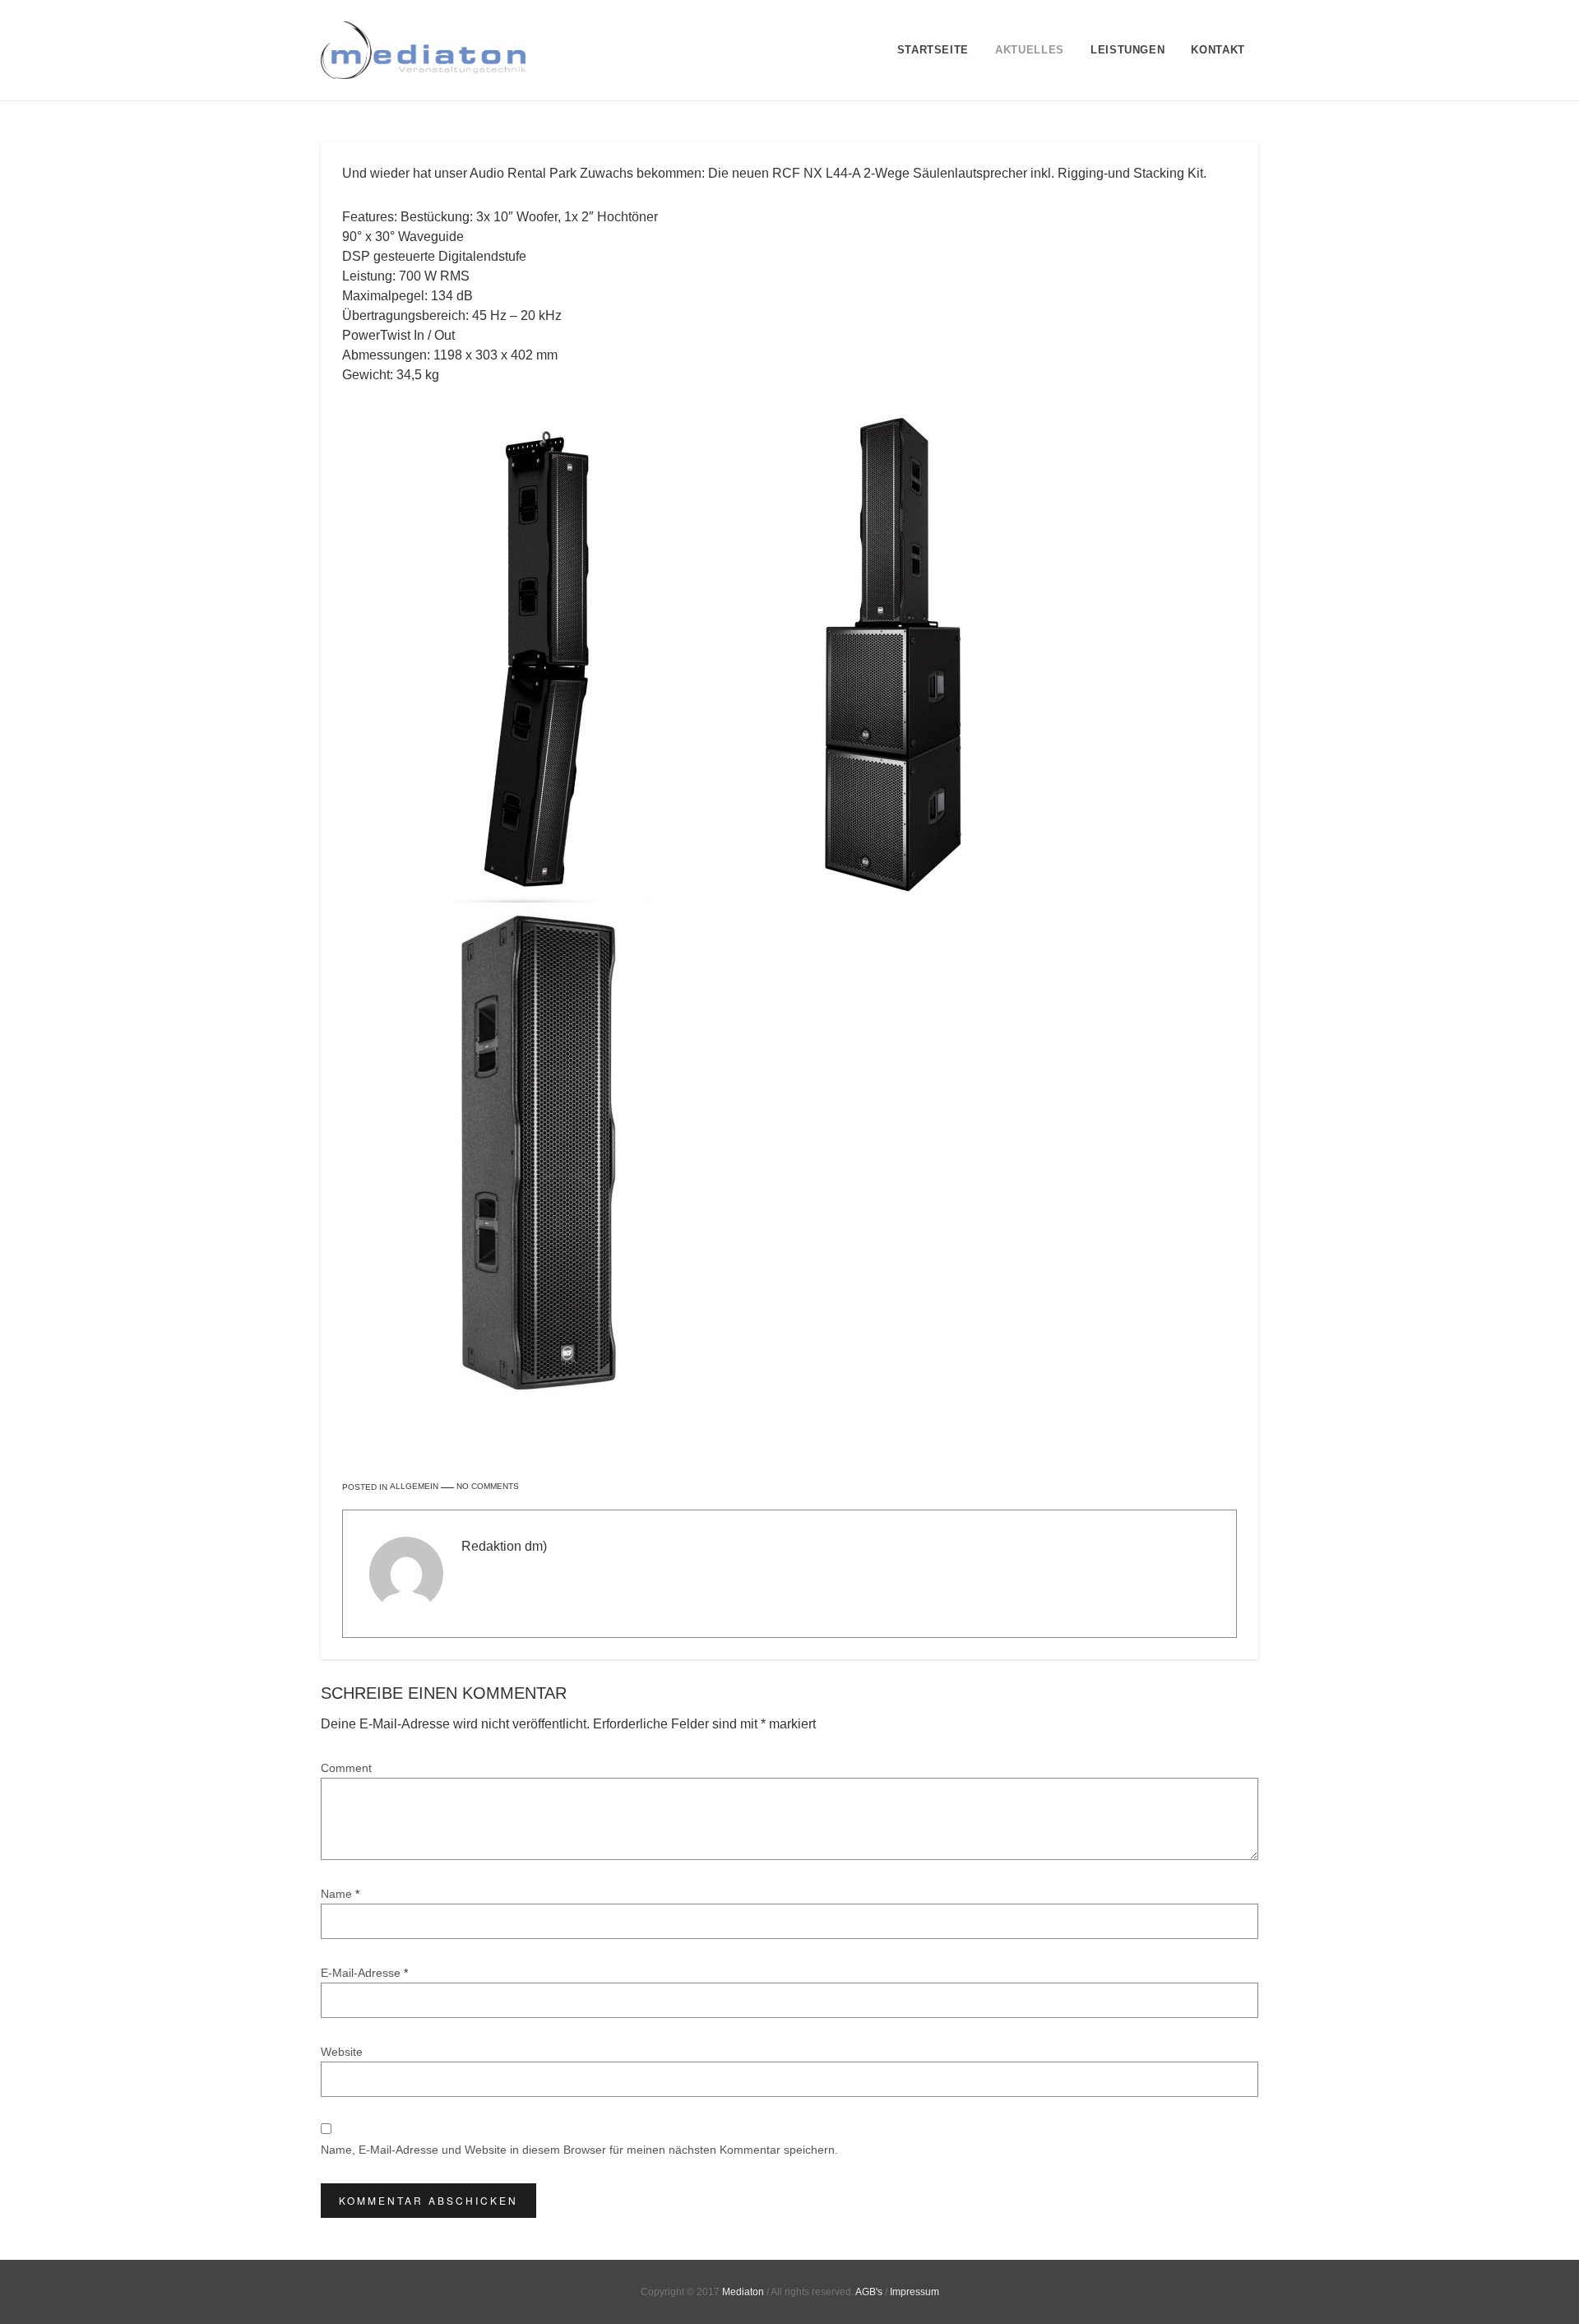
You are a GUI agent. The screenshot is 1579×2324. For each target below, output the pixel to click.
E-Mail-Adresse (364, 1973)
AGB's (869, 2292)
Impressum (915, 2292)
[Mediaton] (424, 50)
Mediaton (743, 2292)
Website (342, 2052)
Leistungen (1128, 50)
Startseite (933, 50)
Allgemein (414, 1487)
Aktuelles (1030, 50)
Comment (346, 1768)
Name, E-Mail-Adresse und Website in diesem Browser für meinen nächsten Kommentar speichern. (579, 2150)
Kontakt (1218, 50)
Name (340, 1894)
